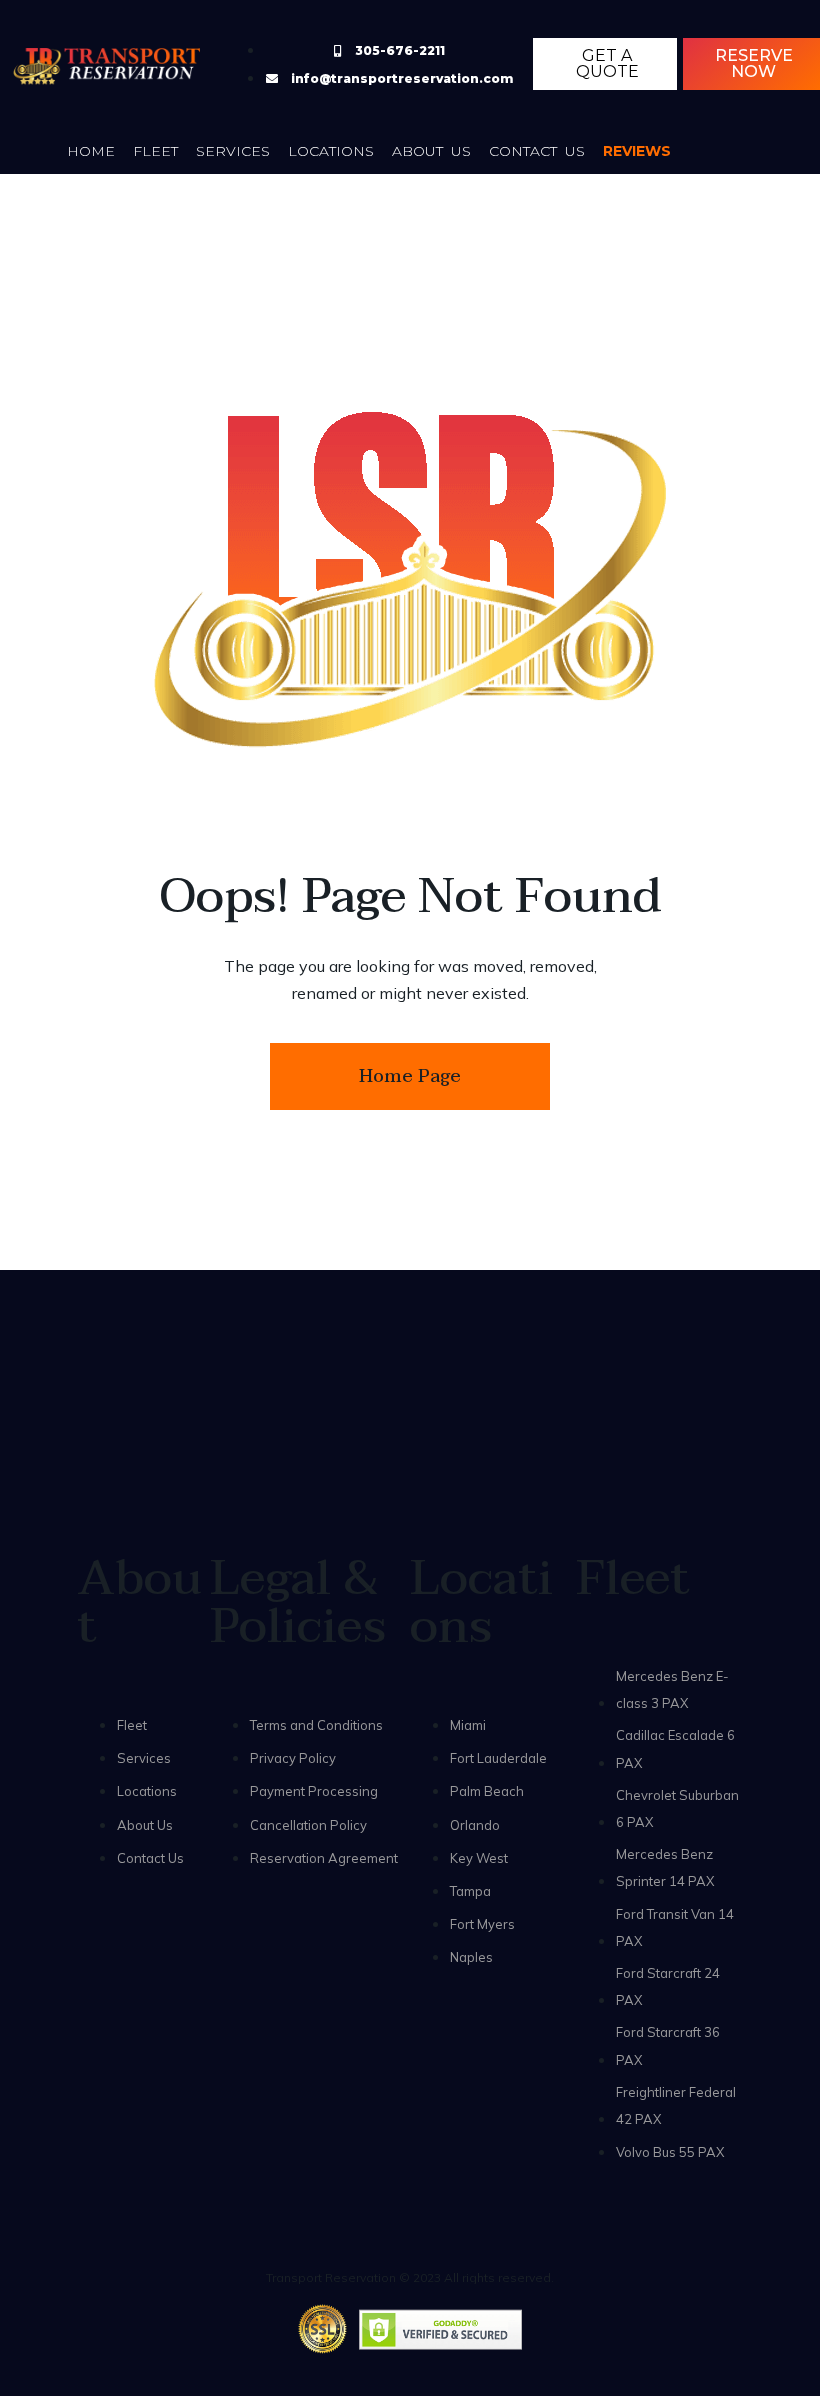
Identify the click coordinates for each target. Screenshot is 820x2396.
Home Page (410, 1076)
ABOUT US (431, 151)
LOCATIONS (331, 151)
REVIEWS (637, 151)
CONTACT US (537, 151)
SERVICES (233, 151)
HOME (91, 151)
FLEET (155, 151)
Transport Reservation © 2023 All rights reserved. (410, 2277)
